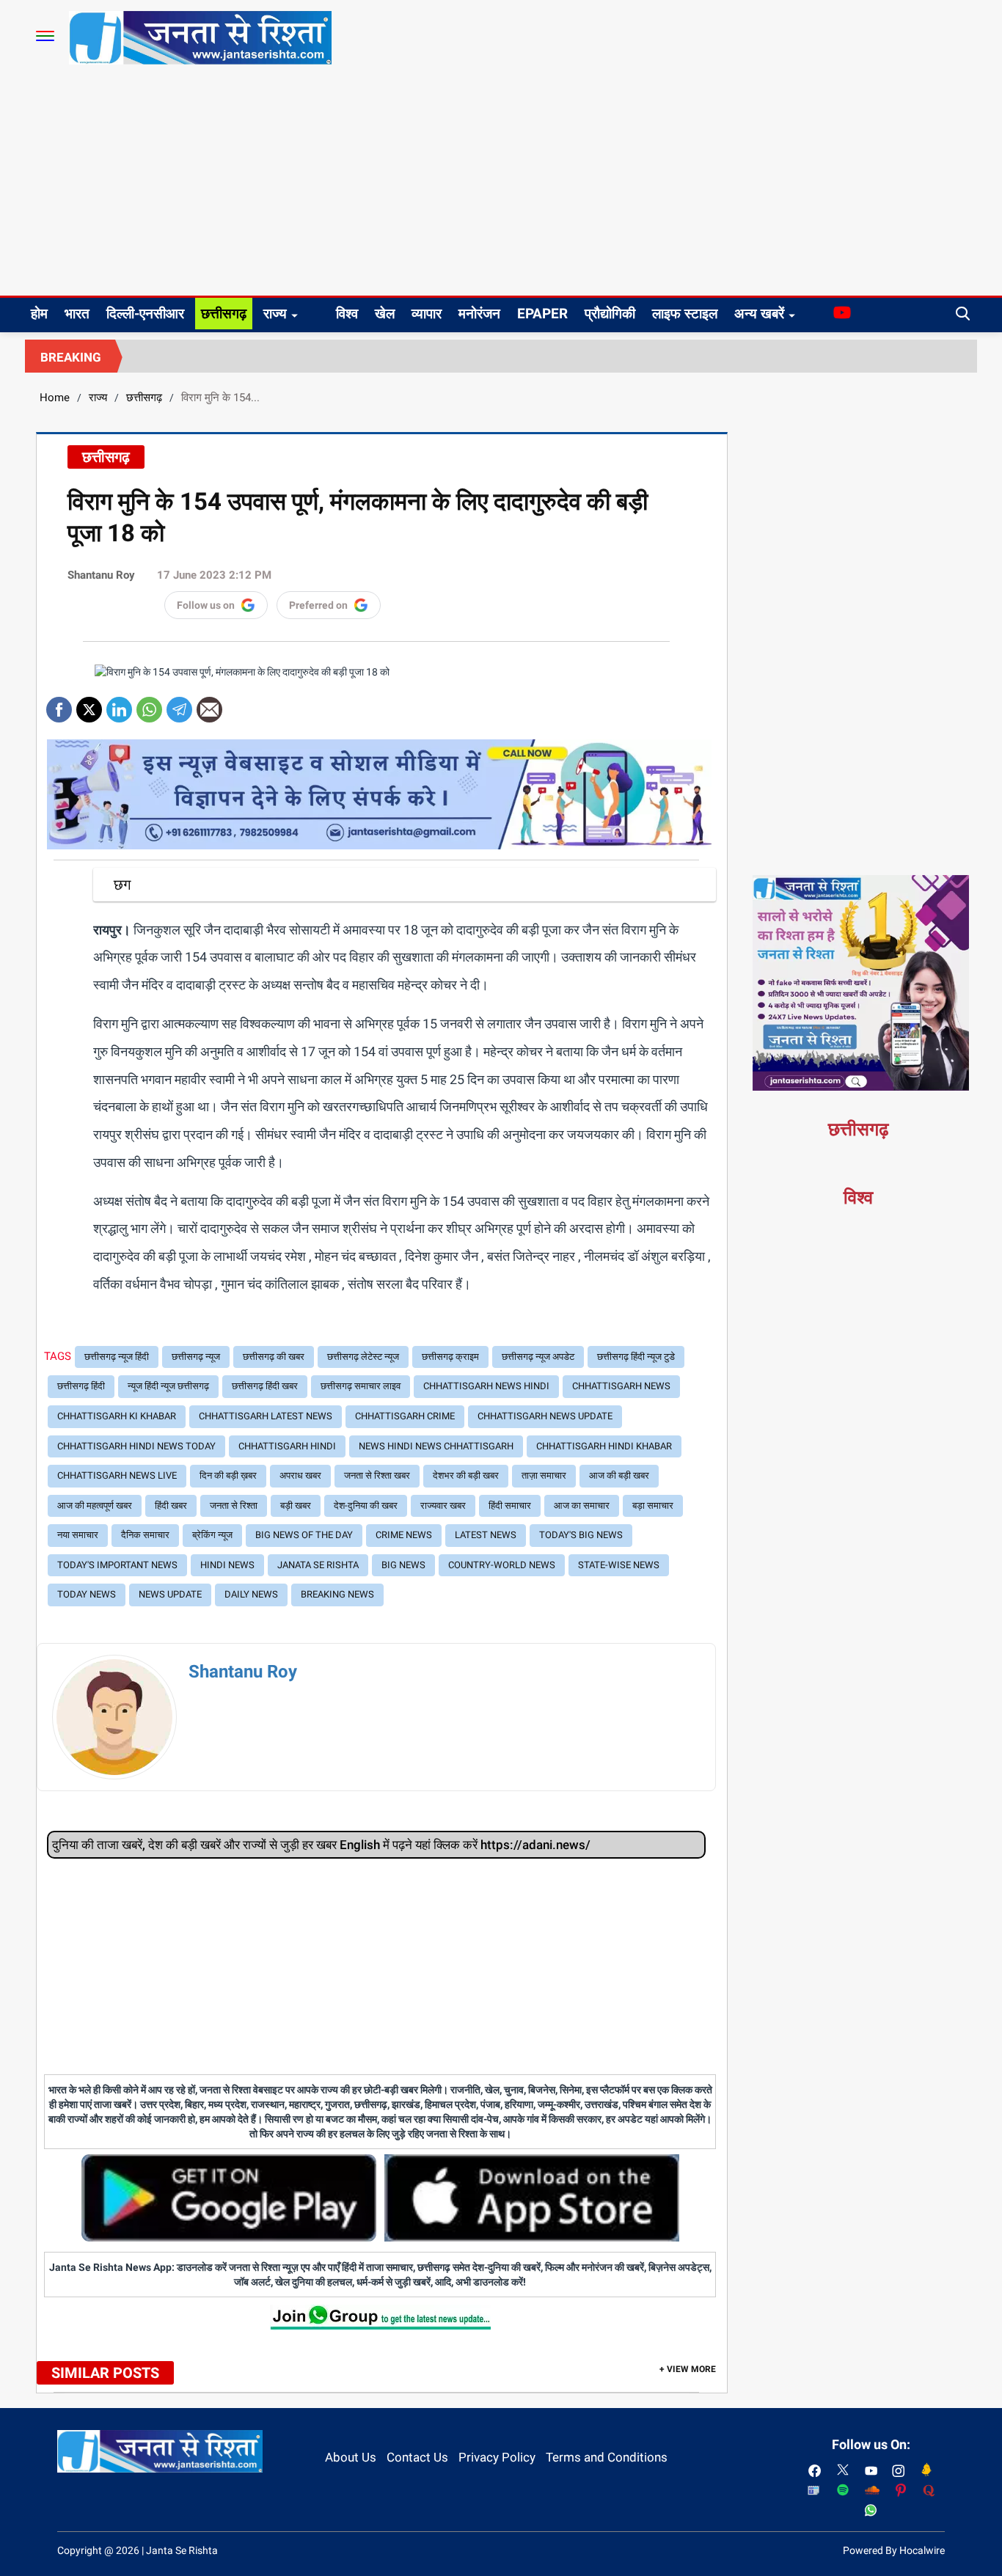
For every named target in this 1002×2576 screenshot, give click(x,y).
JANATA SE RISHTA (318, 1565)
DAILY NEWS (251, 1594)
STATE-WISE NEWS (619, 1565)
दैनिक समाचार (145, 1535)
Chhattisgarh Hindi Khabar (604, 1446)
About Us (351, 2457)
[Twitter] (89, 705)
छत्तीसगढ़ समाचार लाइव (361, 1386)
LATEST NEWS (486, 1535)
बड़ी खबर (296, 1505)
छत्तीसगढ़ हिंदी (81, 1386)
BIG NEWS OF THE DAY (304, 1535)
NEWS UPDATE (170, 1594)
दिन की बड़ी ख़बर (228, 1475)
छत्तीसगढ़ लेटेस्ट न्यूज (363, 1357)
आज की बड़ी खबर (619, 1475)
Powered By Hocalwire (894, 2550)
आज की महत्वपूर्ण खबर (95, 1505)
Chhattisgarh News (621, 1386)
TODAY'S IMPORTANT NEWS (117, 1565)
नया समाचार (78, 1535)
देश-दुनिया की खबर (366, 1505)
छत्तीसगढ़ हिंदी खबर (265, 1386)
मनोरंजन (479, 314)
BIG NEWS (403, 1565)
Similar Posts (105, 2373)
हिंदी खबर (171, 1505)
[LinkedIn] (119, 705)
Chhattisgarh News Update (545, 1416)
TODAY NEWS (87, 1594)
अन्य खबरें (759, 314)
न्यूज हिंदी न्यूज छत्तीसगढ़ (168, 1386)
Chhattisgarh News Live (117, 1475)
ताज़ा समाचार (544, 1475)
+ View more (688, 2369)
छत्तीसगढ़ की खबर (274, 1357)
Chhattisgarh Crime (405, 1416)
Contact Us (417, 2457)
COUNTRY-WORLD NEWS (502, 1565)
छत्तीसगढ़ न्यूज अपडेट (538, 1357)
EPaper (542, 314)
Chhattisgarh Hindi (287, 1446)
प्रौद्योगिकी (610, 314)
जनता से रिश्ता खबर (377, 1475)
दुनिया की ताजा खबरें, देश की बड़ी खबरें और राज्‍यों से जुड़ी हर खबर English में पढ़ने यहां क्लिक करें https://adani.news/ (321, 1845)
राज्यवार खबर (443, 1505)
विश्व (347, 314)
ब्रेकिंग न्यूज (212, 1535)
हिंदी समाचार (510, 1505)
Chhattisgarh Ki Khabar (117, 1416)
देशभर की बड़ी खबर (466, 1475)
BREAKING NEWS (337, 1594)
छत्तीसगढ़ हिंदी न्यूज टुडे (636, 1357)
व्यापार (427, 314)
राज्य (275, 314)
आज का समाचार (582, 1505)
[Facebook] (59, 705)
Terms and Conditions (607, 2457)
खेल (385, 314)
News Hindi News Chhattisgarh (436, 1446)
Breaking (71, 357)
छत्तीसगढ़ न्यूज (196, 1357)
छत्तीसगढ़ (224, 314)
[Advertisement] (501, 186)
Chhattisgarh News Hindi (486, 1386)
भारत (77, 314)
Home (55, 398)
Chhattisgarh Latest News (266, 1416)
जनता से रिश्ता (234, 1505)
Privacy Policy (497, 2457)
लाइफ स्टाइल (685, 314)
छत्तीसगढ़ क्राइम (450, 1357)
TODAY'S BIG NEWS (581, 1535)
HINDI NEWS (227, 1565)
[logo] (200, 37)
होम (39, 314)
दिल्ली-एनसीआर (145, 314)
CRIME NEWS (404, 1535)
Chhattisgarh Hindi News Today (136, 1446)
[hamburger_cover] (45, 36)
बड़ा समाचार (653, 1505)
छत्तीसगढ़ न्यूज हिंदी (117, 1357)
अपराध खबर (300, 1475)
